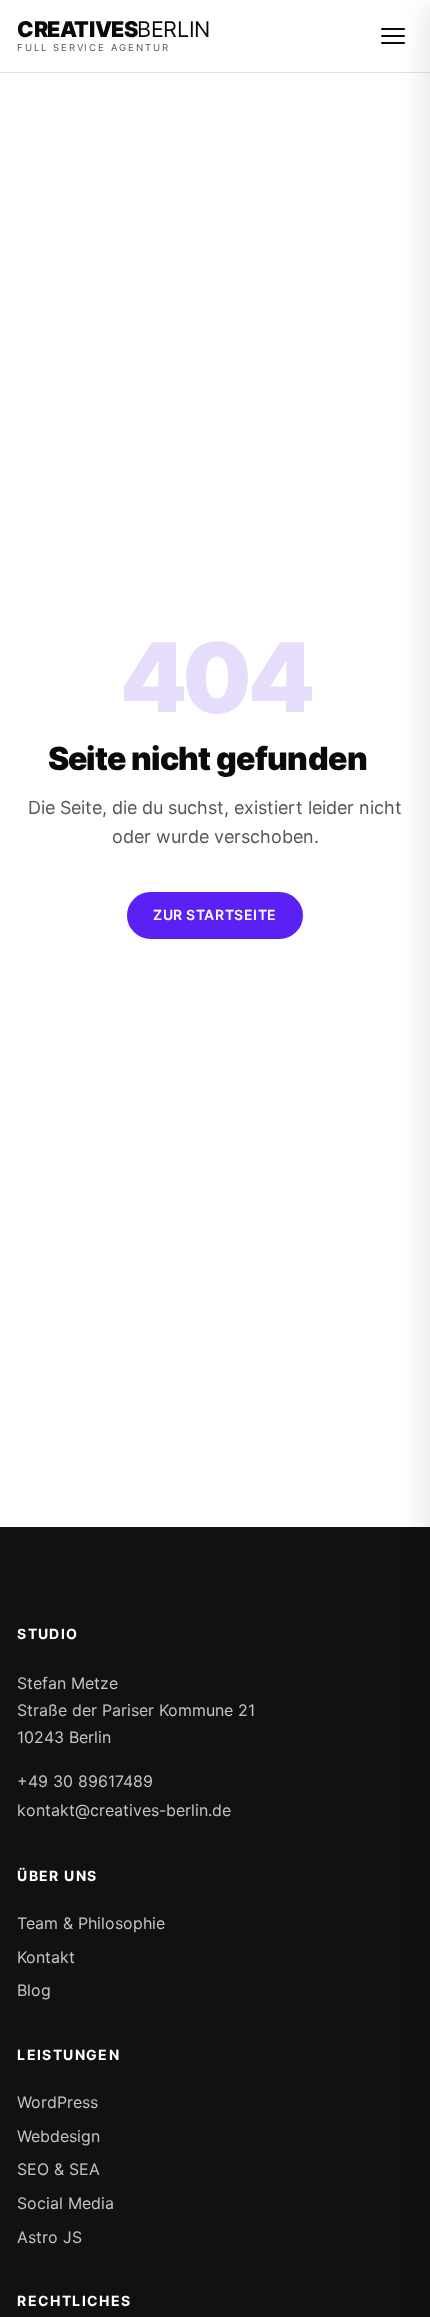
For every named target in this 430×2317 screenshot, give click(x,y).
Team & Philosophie (91, 1923)
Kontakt (46, 1957)
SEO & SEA (58, 2169)
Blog (34, 1990)
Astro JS (49, 2237)
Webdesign (58, 2136)
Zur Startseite (215, 914)
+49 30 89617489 (85, 1781)
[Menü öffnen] (393, 36)
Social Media (65, 2203)
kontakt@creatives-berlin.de (124, 1810)
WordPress (57, 2102)
